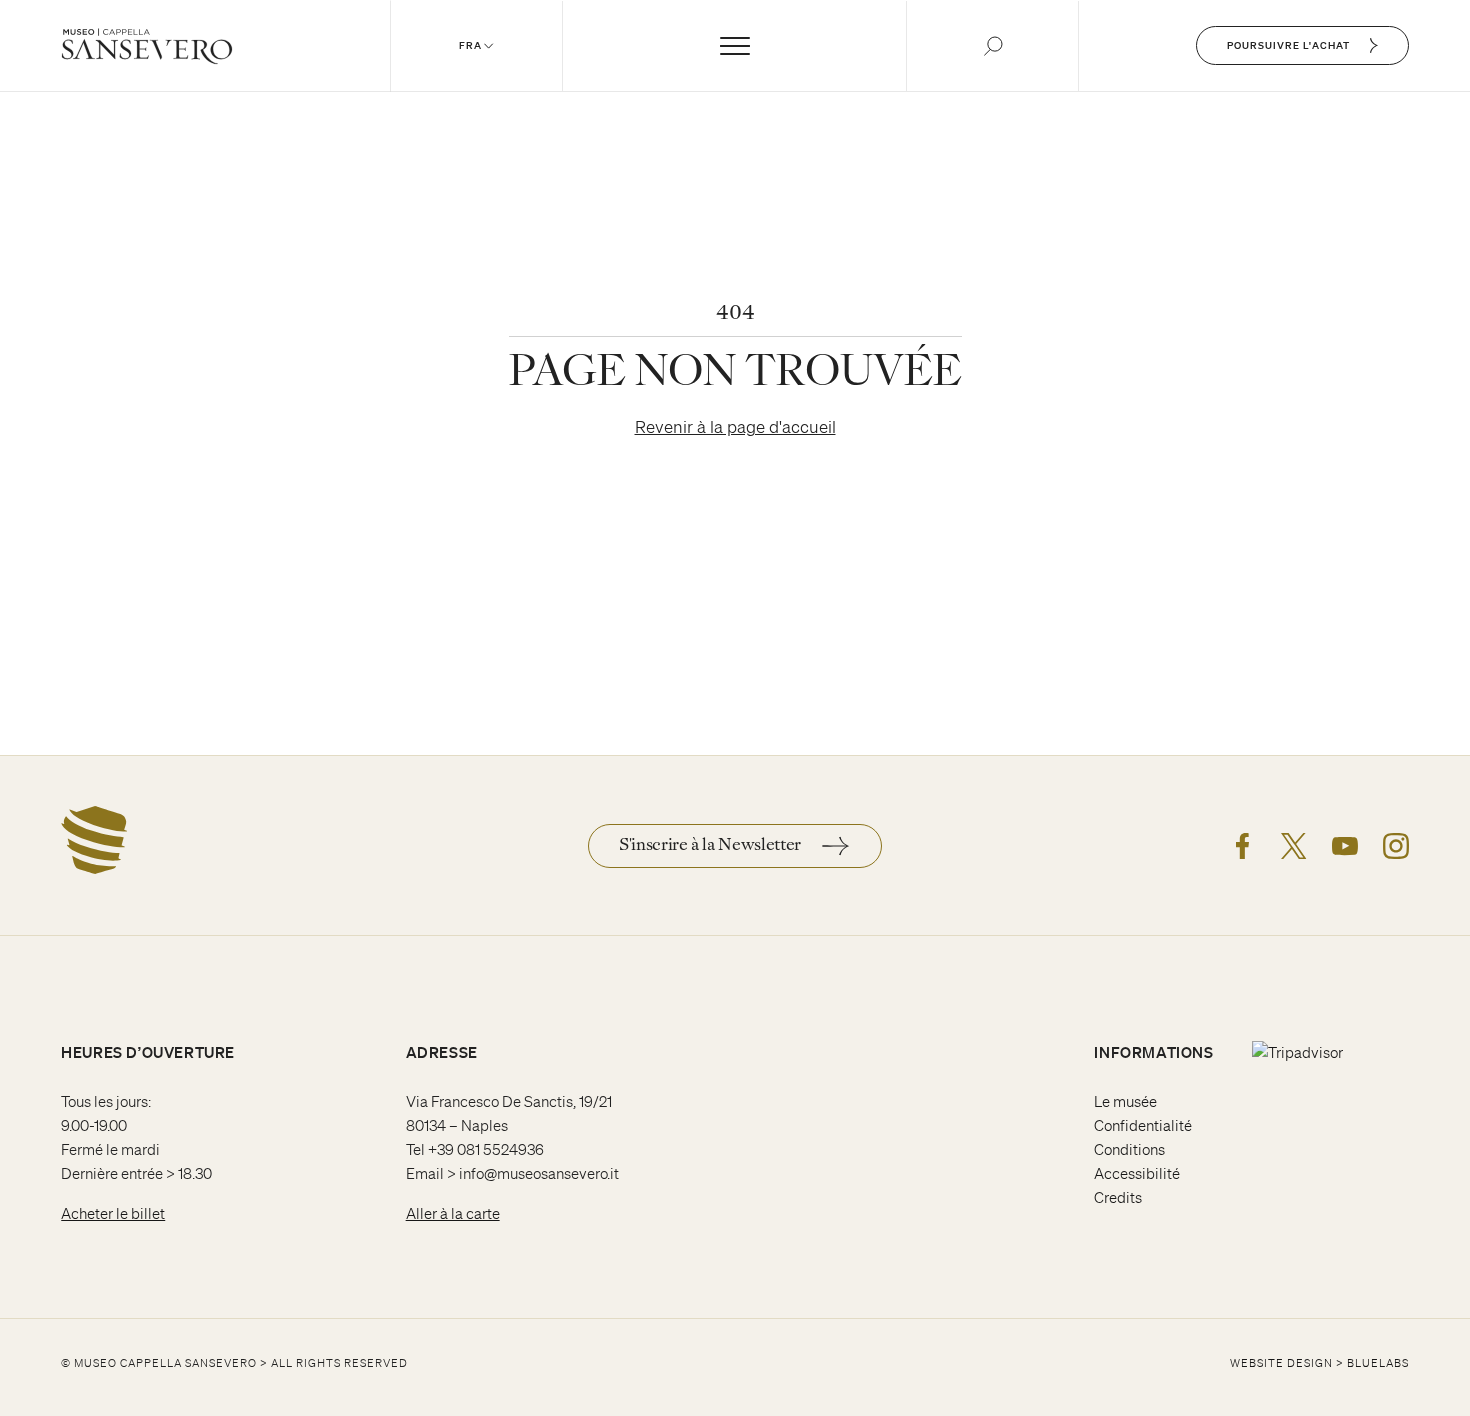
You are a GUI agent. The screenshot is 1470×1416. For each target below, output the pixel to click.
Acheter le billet (113, 1214)
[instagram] (1396, 846)
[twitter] (1294, 846)
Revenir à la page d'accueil (735, 426)
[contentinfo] (735, 1085)
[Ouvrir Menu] (735, 46)
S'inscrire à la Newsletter (710, 846)
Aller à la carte (453, 1214)
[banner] (735, 46)
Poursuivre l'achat (1288, 45)
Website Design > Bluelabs (1319, 1363)
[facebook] (1243, 846)
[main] (735, 377)
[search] (993, 46)
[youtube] (1345, 846)
